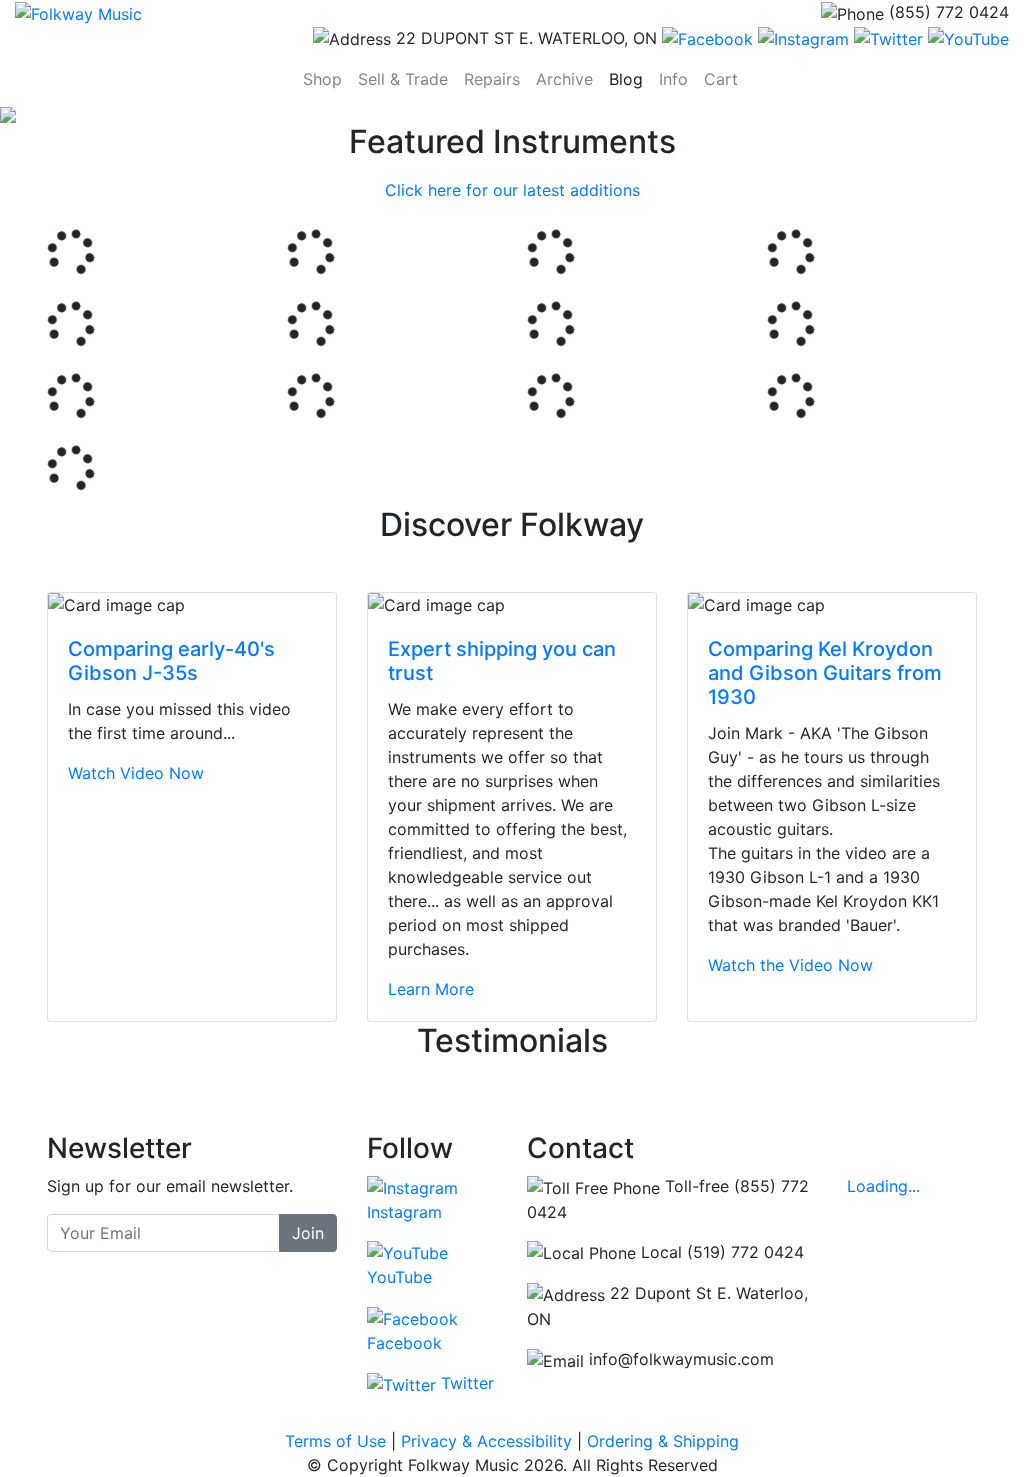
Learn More (431, 989)
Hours (887, 1148)
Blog (626, 79)
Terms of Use (335, 1441)
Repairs (492, 79)
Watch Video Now (136, 773)
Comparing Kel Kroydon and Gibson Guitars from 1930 (825, 673)
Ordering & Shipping (663, 1441)
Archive (564, 79)
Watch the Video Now (790, 965)
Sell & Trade (403, 79)
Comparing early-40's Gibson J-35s (171, 661)
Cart (725, 78)
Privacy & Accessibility (486, 1441)
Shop (326, 78)
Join (308, 1233)
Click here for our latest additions (512, 190)
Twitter (465, 1383)
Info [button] (673, 79)
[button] (77, 115)
